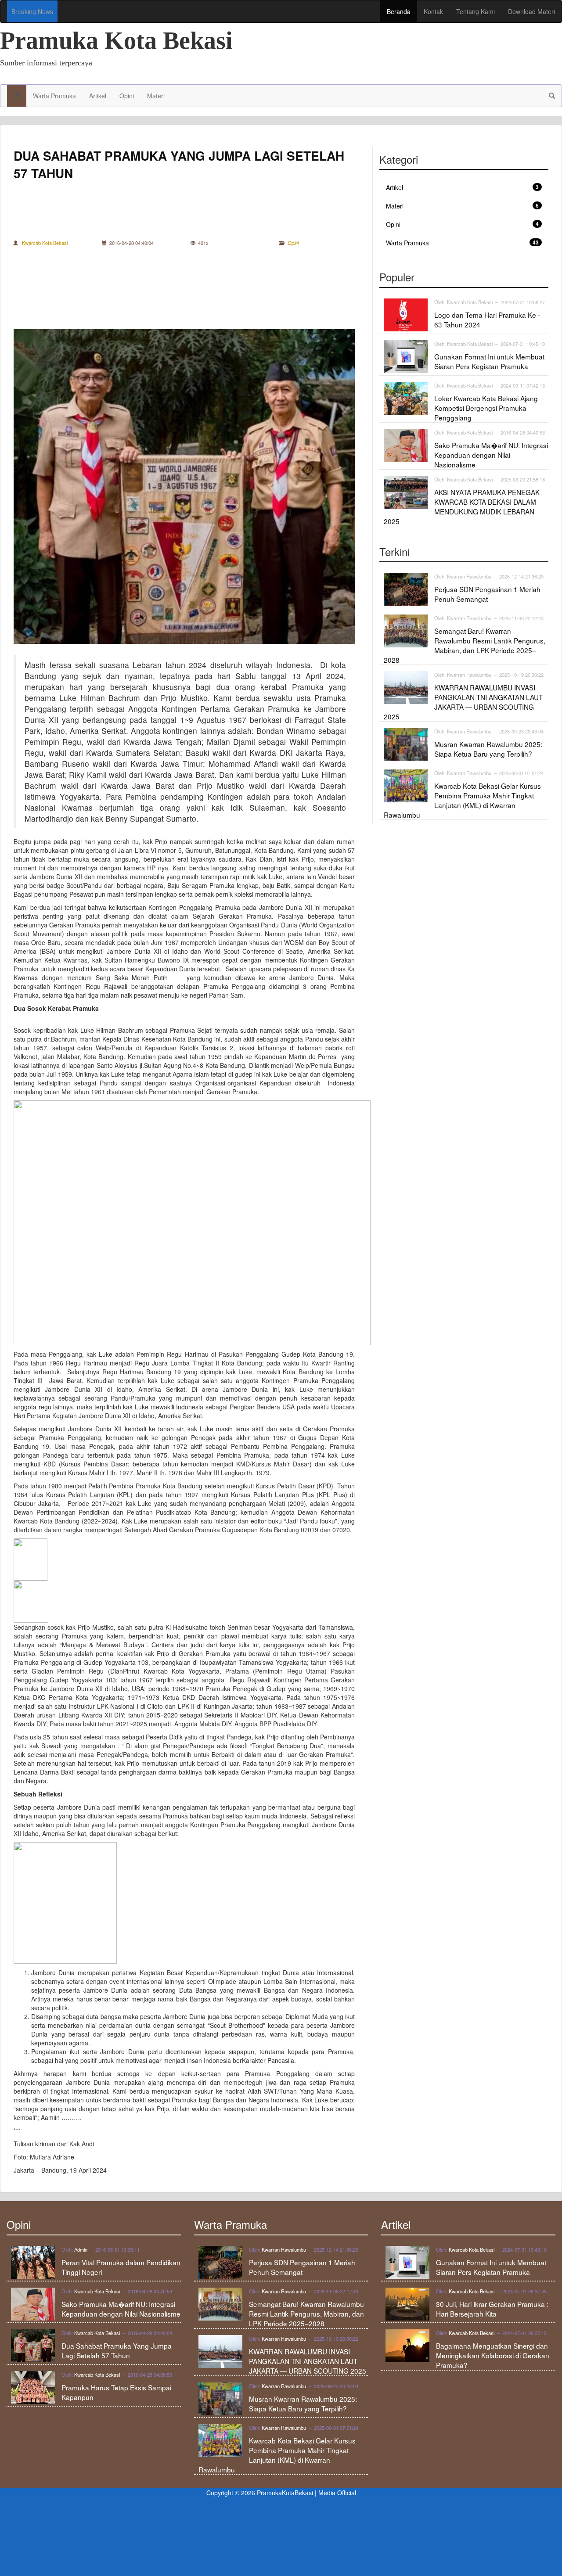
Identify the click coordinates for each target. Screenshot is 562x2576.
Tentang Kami (476, 11)
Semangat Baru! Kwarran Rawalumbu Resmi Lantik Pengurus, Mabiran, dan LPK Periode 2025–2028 (465, 645)
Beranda (399, 11)
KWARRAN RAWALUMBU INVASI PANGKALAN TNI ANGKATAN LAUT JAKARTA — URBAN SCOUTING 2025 (463, 702)
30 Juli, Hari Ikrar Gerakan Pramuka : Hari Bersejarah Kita (492, 2309)
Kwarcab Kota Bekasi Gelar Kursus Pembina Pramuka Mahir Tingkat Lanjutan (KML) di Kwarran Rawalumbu (462, 800)
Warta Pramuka (54, 96)
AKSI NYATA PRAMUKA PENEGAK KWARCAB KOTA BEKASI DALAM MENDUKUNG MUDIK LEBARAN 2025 (462, 507)
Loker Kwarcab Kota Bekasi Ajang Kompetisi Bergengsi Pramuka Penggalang (486, 408)
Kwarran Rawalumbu (469, 576)
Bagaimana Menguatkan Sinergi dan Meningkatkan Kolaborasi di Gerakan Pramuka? (493, 2355)
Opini (127, 96)
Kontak (433, 11)
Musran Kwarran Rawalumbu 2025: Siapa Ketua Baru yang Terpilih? (488, 749)
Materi (156, 96)
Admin (81, 2249)
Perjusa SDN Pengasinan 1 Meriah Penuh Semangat (487, 594)
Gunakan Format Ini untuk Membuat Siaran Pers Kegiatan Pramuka (489, 361)
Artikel (98, 96)
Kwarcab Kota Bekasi (45, 243)
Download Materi (531, 11)
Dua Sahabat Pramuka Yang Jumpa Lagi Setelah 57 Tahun (117, 2350)
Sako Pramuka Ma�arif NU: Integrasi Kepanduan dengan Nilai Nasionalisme (491, 455)
